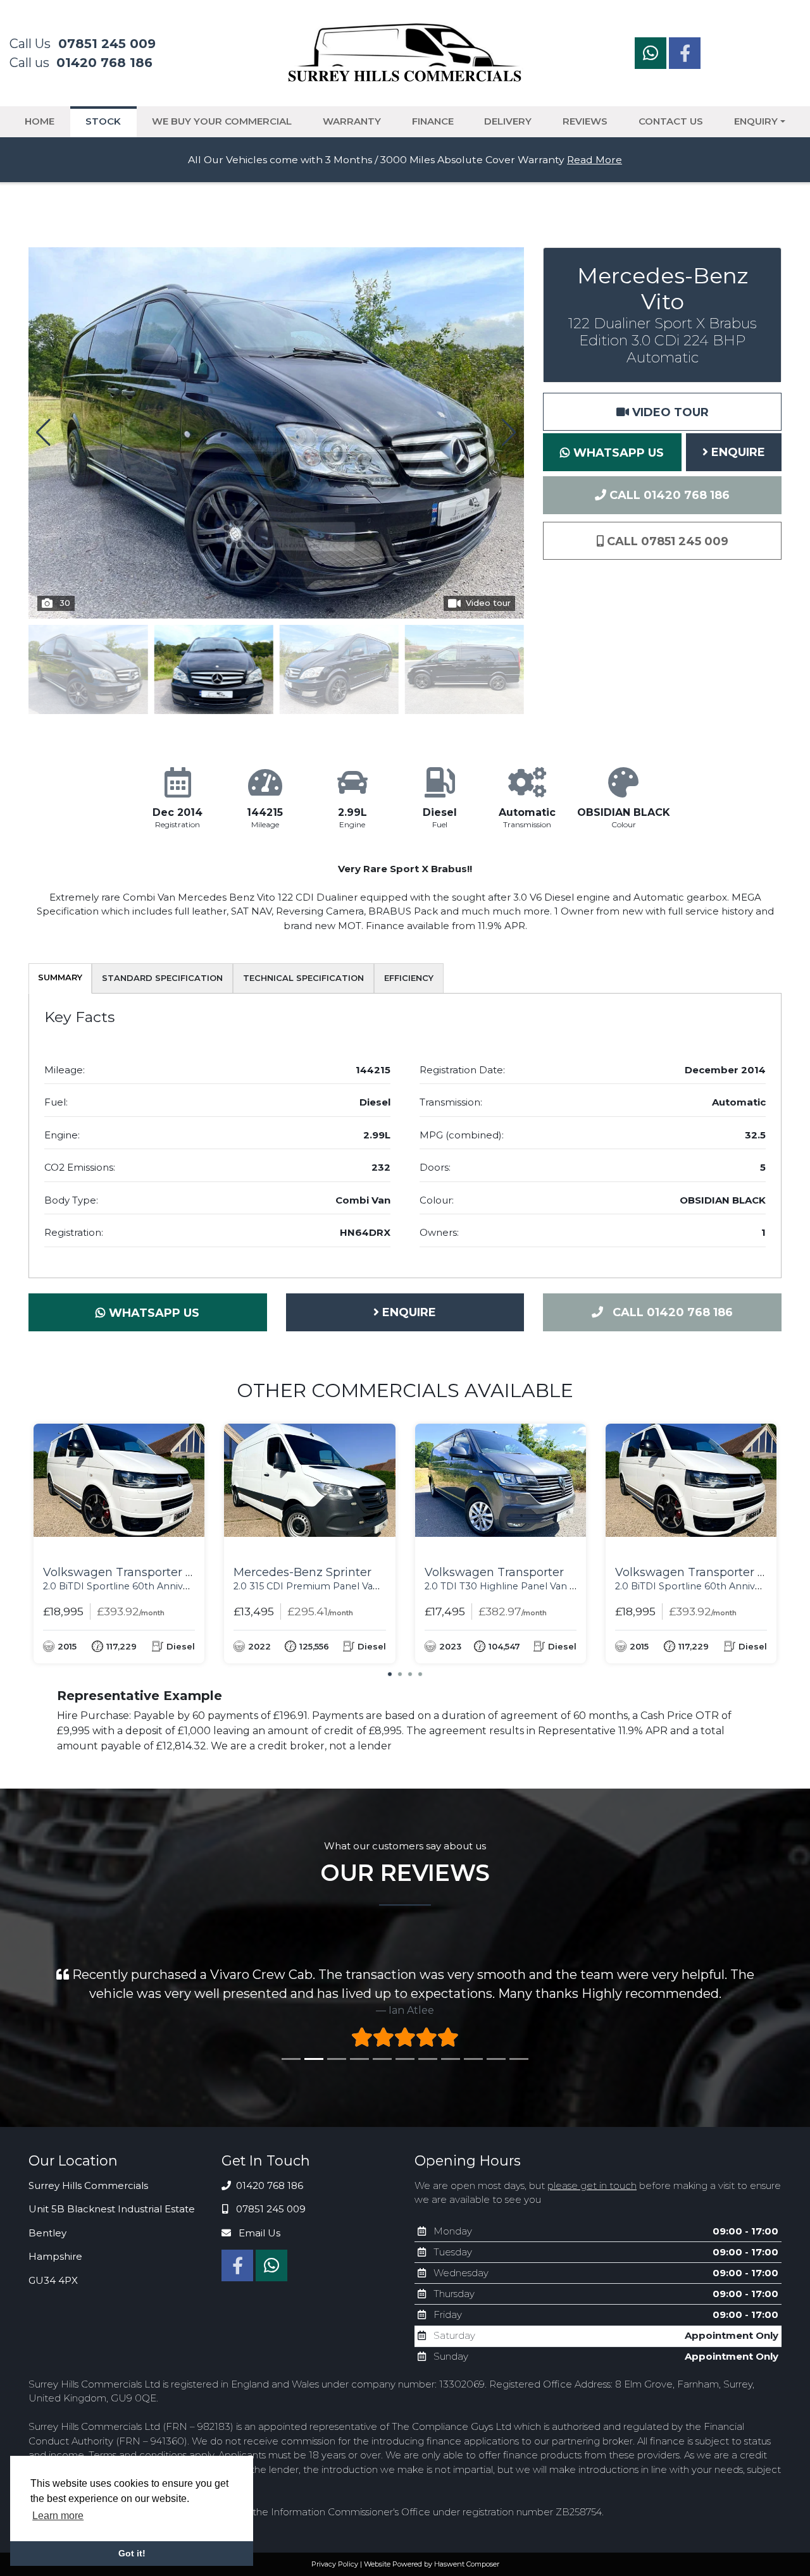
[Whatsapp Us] (652, 56)
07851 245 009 (270, 2226)
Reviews (585, 121)
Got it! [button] (132, 2553)
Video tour (488, 603)
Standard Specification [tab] (162, 978)
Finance (433, 121)
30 (65, 603)
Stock (103, 121)
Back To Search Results (91, 229)
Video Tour (669, 412)
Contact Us (671, 121)
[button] (509, 433)
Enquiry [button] (756, 121)
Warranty (352, 121)
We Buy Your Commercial (222, 121)
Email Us (258, 2250)
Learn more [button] (58, 2516)
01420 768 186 (268, 2203)
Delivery (508, 121)
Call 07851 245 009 (666, 541)
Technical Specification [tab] (303, 978)
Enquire (737, 452)
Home (40, 121)
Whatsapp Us (617, 453)
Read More (595, 160)
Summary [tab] (60, 977)
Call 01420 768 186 (668, 495)
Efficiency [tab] (409, 978)
